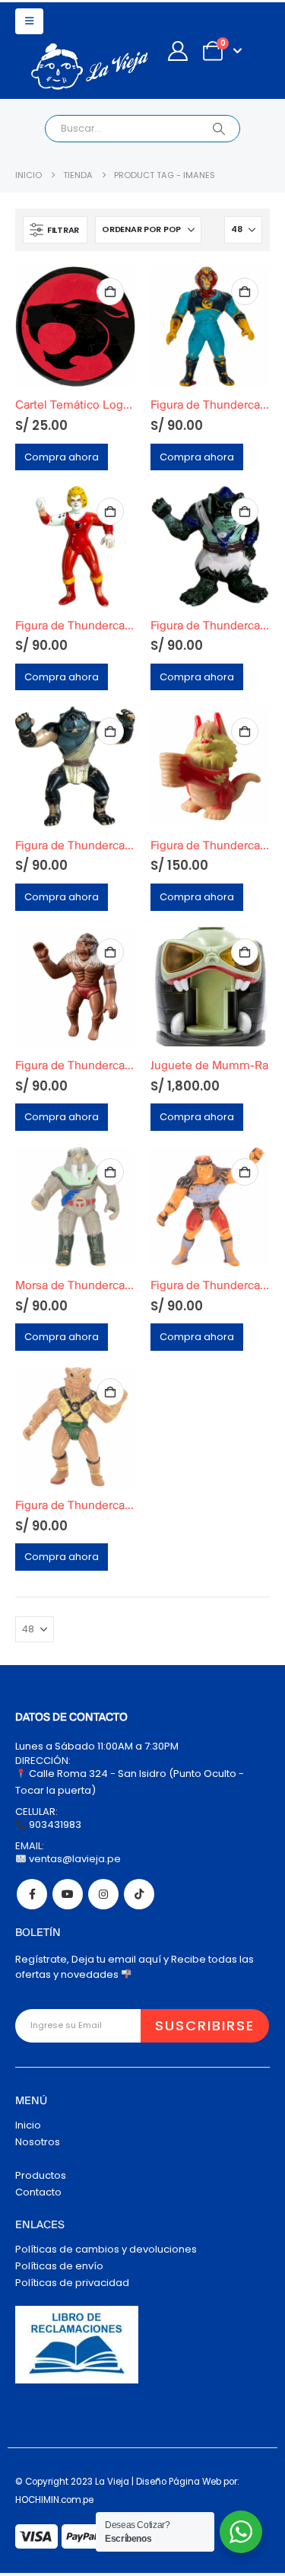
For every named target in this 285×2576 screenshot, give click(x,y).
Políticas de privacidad (72, 2283)
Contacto (38, 2192)
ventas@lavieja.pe (74, 1859)
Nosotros (38, 2142)
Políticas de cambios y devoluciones (106, 2249)
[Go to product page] (75, 326)
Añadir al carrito (110, 291)
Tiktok (139, 1894)
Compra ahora (62, 457)
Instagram (103, 1894)
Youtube (68, 1894)
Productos (41, 2175)
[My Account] (177, 51)
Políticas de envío (59, 2266)
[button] (29, 21)
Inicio (28, 2125)
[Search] (218, 129)
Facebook (32, 1894)
